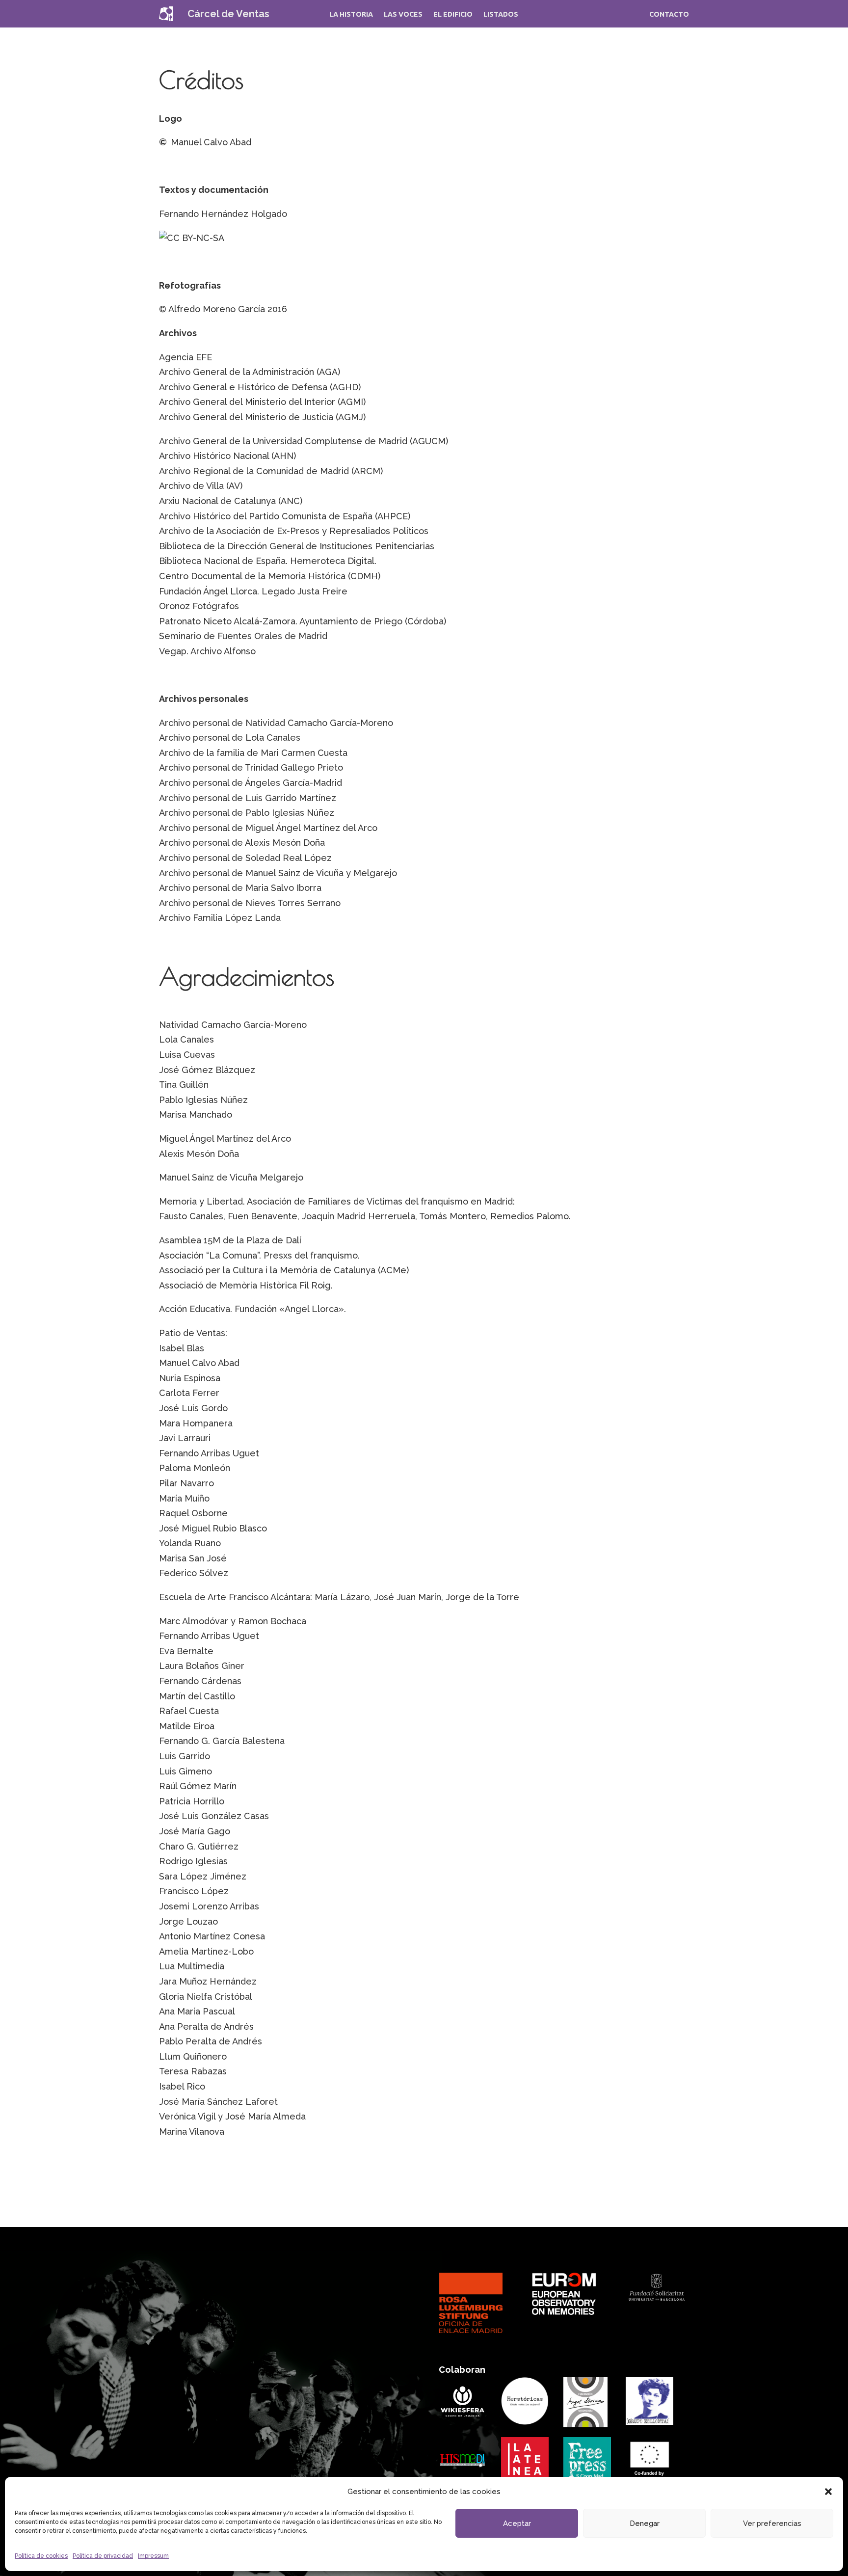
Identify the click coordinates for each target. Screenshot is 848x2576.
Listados (501, 14)
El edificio (453, 14)
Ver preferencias (772, 2523)
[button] (828, 2492)
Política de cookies (41, 2556)
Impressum (153, 2556)
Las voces (403, 14)
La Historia (351, 14)
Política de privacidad (103, 2556)
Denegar (645, 2523)
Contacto (669, 14)
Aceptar (517, 2523)
